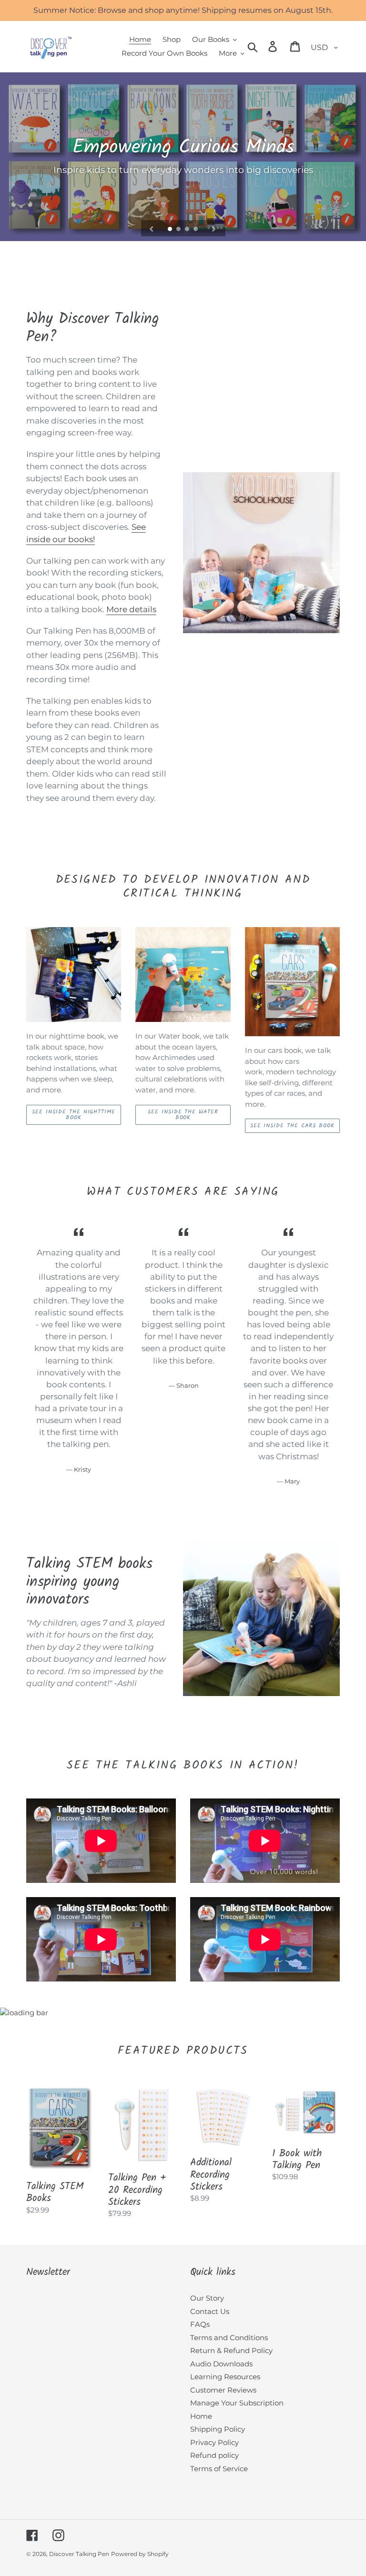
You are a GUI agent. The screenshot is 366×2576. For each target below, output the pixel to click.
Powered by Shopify (140, 2554)
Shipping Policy (218, 2429)
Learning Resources (225, 2377)
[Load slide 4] (196, 230)
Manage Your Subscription (237, 2403)
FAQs (200, 2324)
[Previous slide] (152, 228)
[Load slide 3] (188, 230)
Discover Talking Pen (79, 2554)
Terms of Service (219, 2469)
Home (201, 2416)
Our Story (207, 2298)
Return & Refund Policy (231, 2350)
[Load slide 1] (171, 230)
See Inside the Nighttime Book (74, 1115)
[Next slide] (214, 228)
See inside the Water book (183, 1115)
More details (131, 609)
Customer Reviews (223, 2390)
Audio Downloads (221, 2364)
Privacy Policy (214, 2442)
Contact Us (210, 2311)
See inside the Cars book (292, 1126)
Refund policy (214, 2455)
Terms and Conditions (229, 2338)
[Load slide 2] (179, 230)
